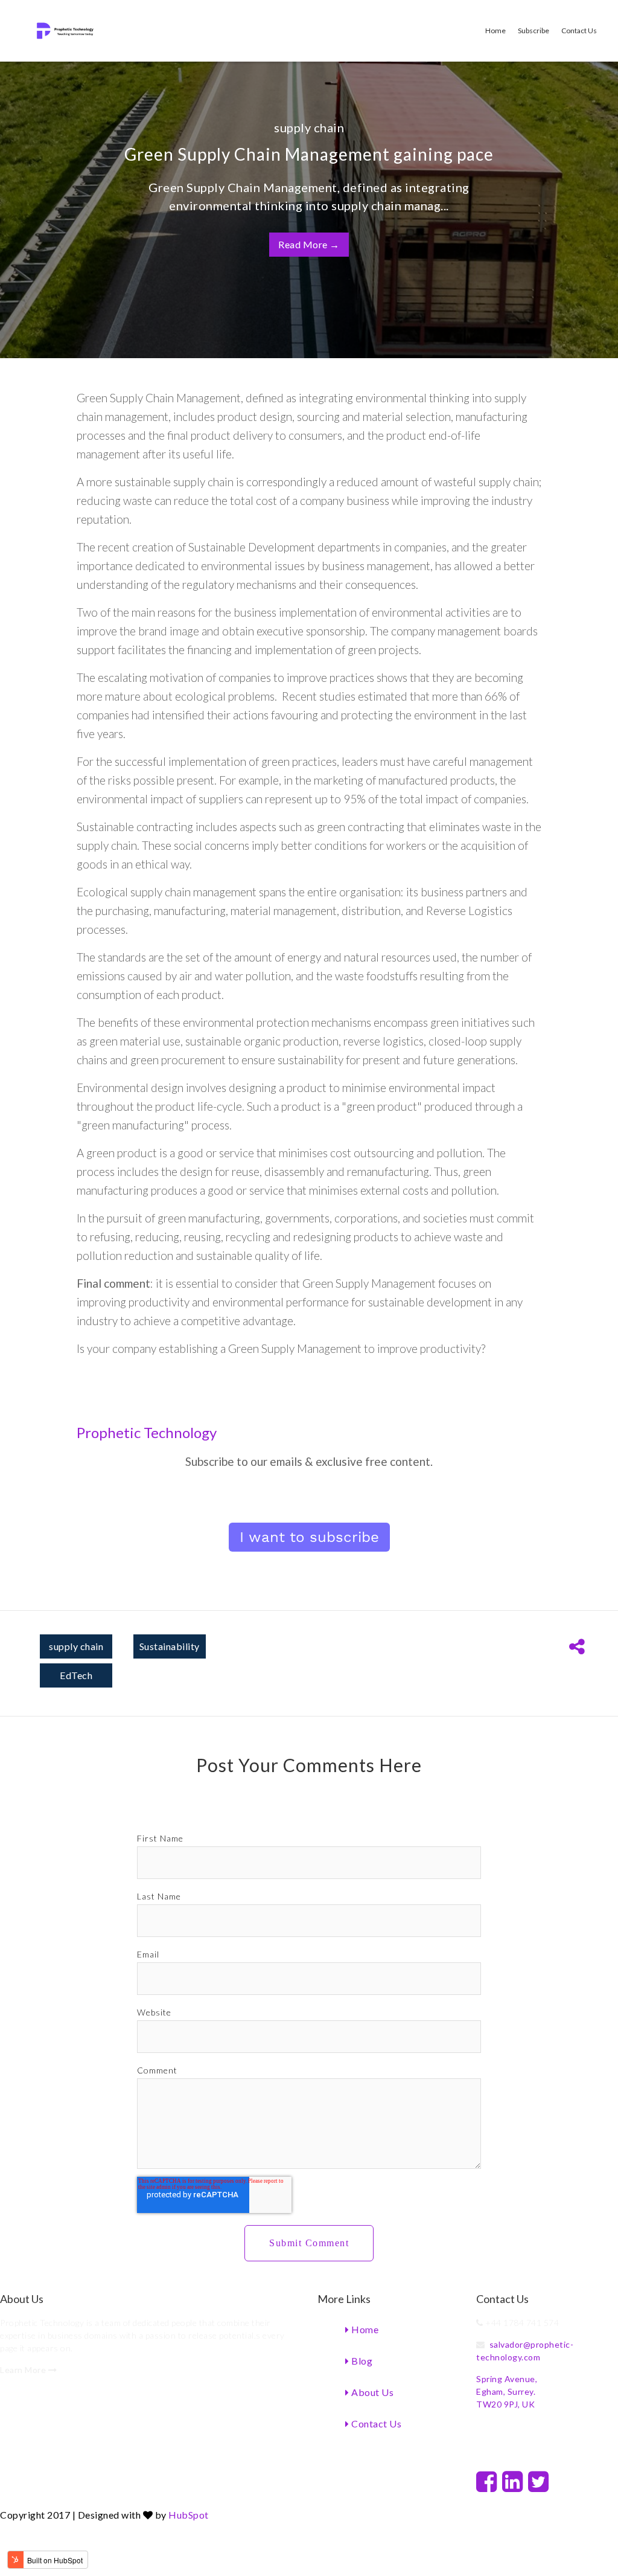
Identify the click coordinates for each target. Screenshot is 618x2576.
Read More (309, 244)
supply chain (309, 127)
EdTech (76, 1675)
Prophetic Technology (147, 1432)
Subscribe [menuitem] (534, 31)
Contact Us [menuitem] (579, 31)
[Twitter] (539, 2481)
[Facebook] (487, 2481)
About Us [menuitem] (372, 2392)
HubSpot (189, 2515)
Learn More (24, 2370)
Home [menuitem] (495, 31)
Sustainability (170, 1646)
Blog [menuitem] (361, 2361)
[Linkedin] (513, 2481)
